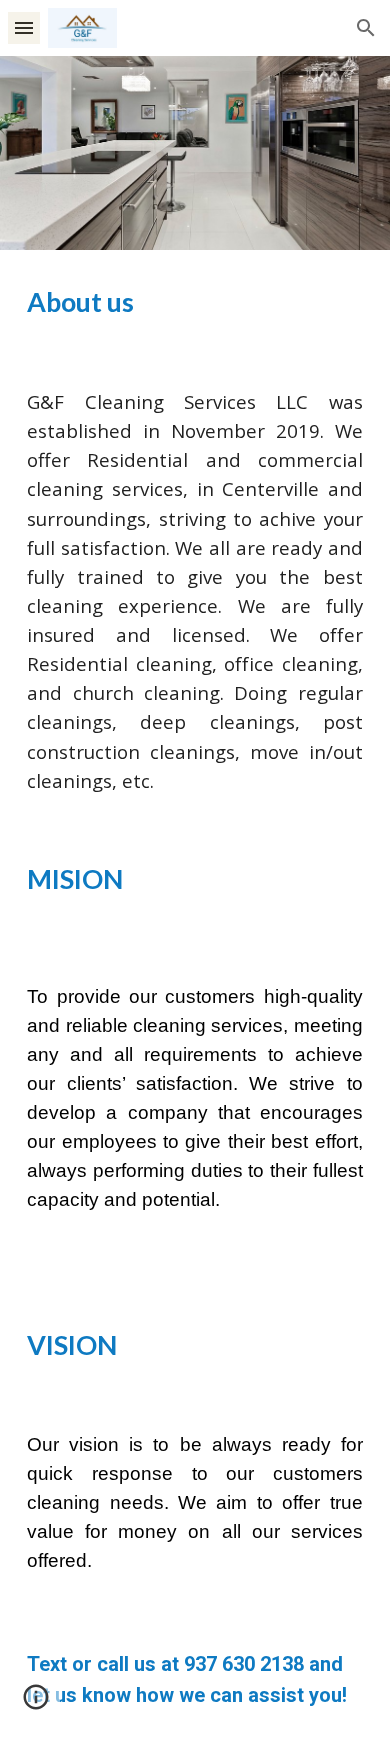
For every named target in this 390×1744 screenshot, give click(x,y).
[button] (24, 27)
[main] (195, 302)
